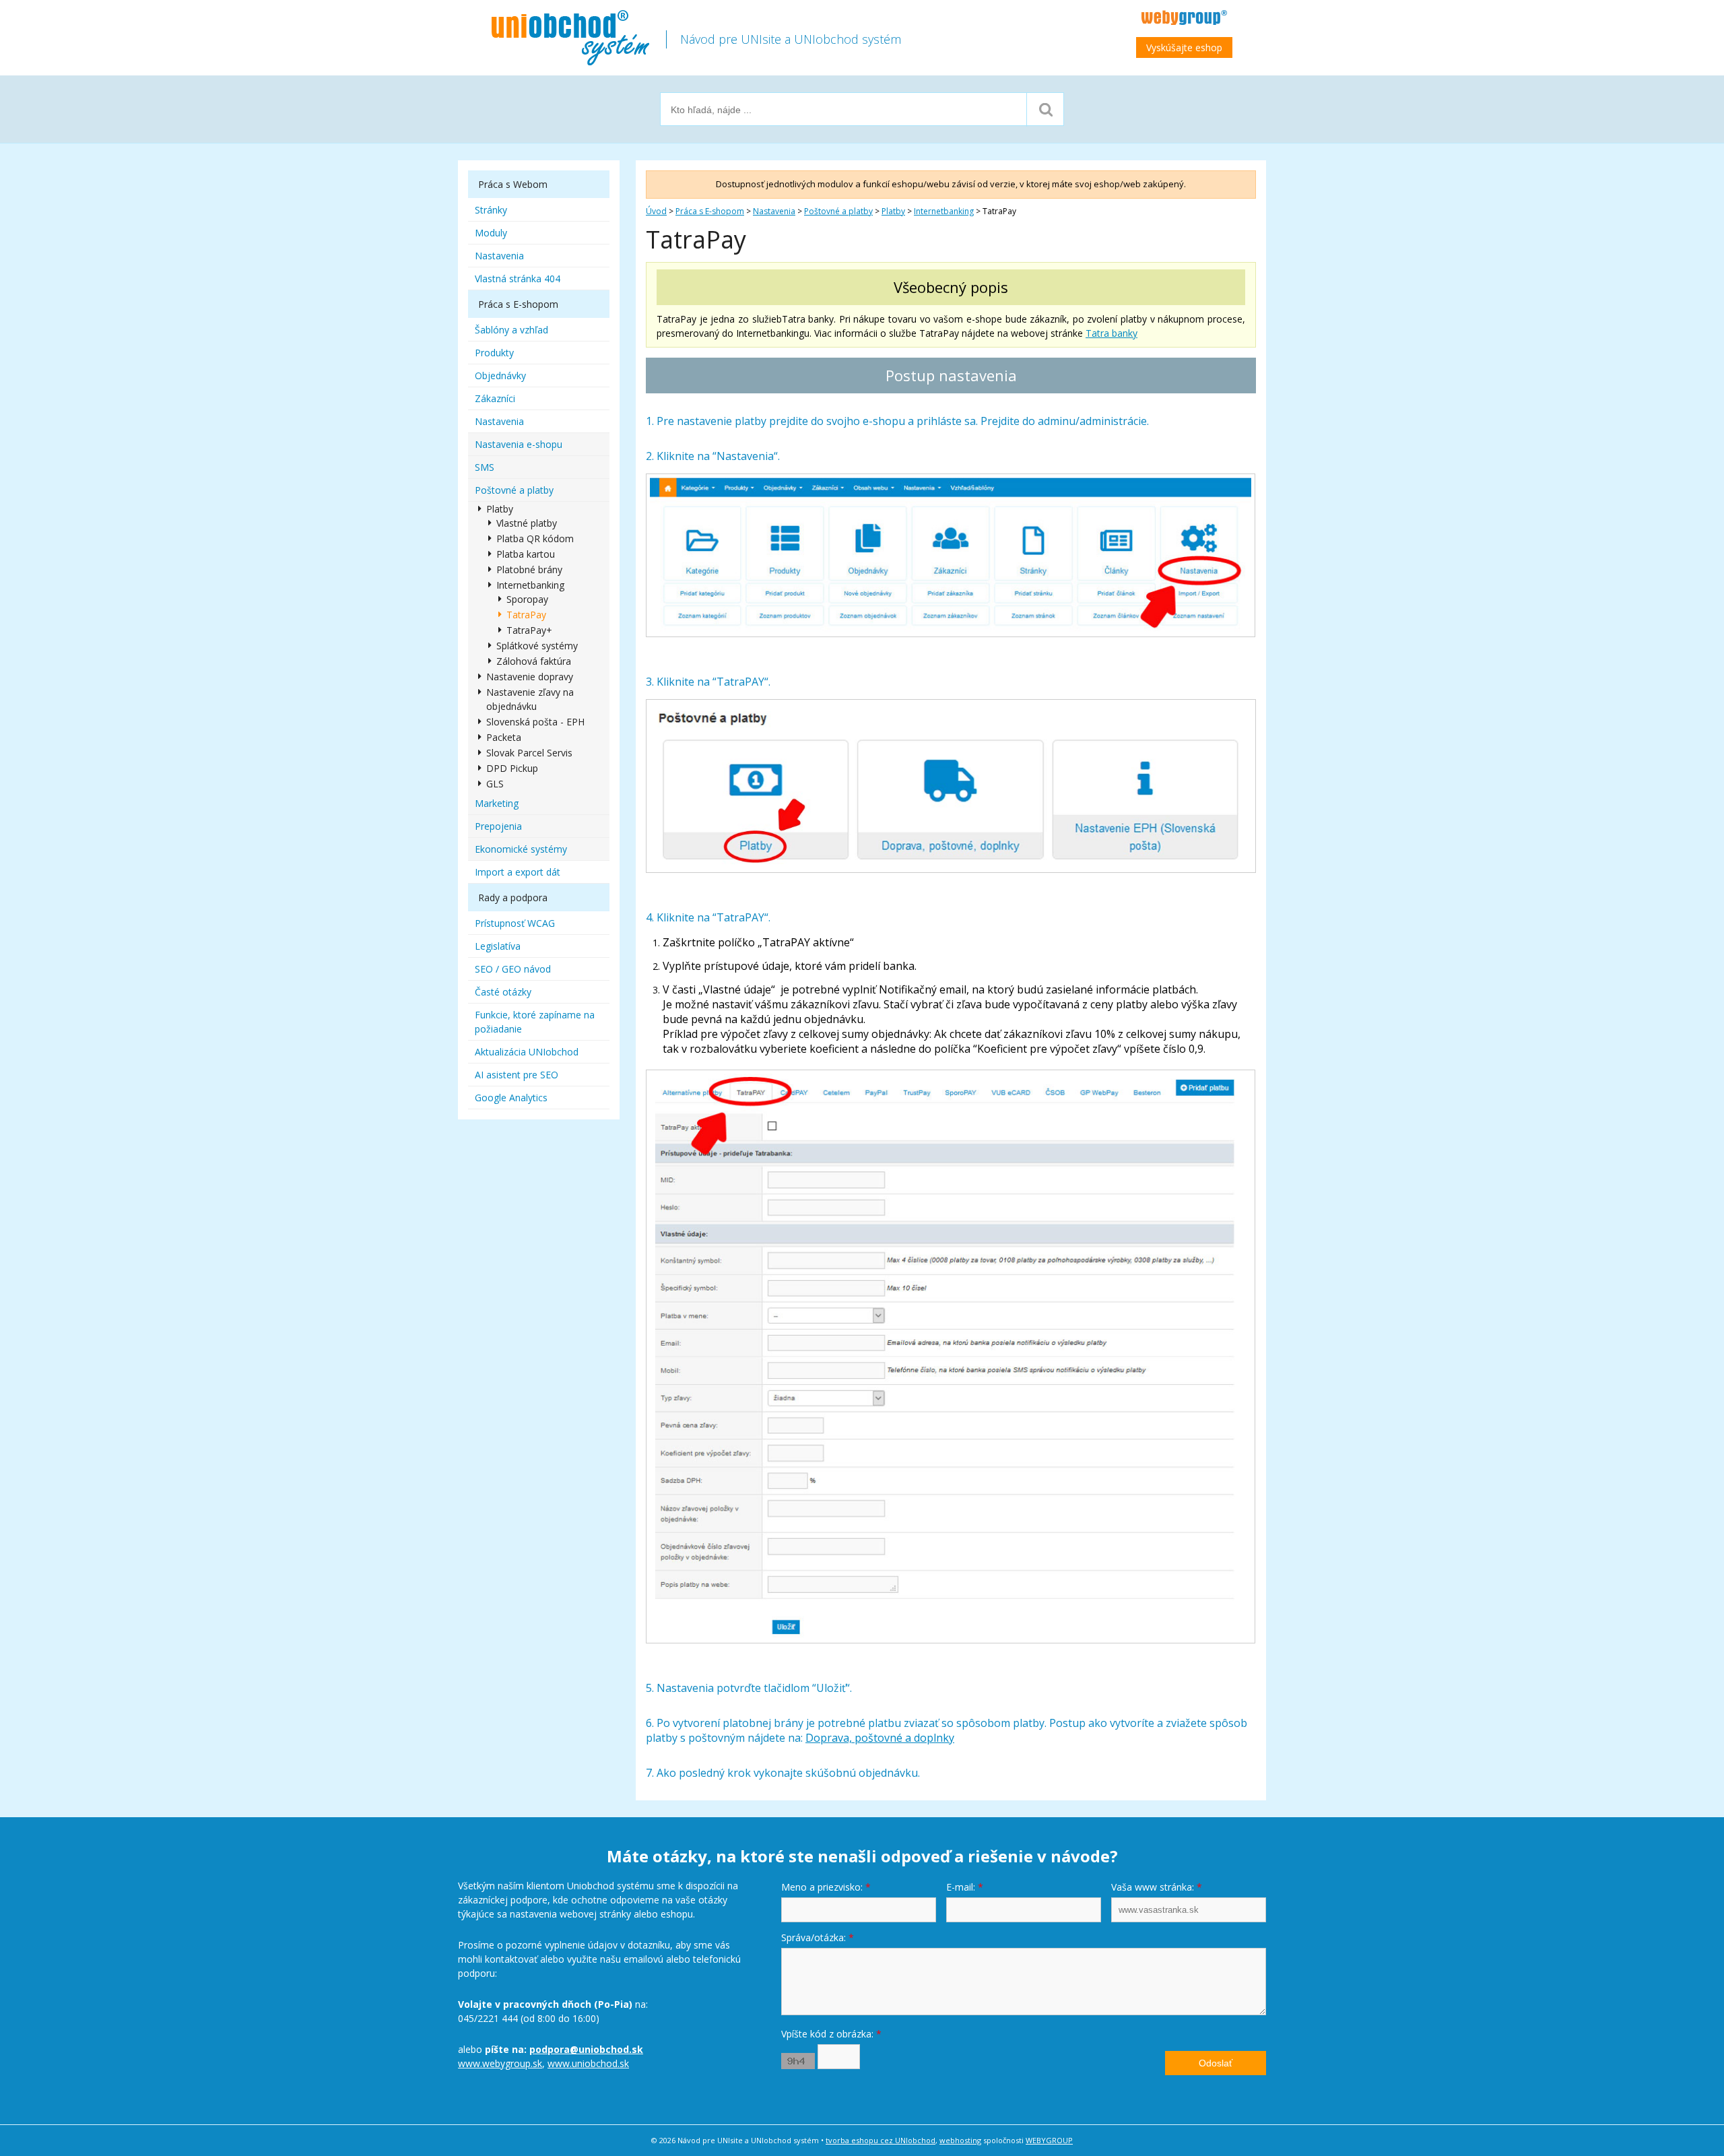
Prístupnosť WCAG (515, 923)
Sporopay (527, 599)
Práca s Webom (513, 184)
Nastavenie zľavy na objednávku (530, 699)
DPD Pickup (512, 768)
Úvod (656, 211)
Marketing (497, 803)
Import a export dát (518, 872)
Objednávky (500, 375)
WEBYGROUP (1049, 2140)
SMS (485, 467)
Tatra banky (1112, 333)
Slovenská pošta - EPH (535, 722)
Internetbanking (944, 211)
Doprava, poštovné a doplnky (880, 1738)
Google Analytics (511, 1098)
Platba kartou (526, 554)
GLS (495, 784)
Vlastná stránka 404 (518, 279)
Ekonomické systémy (521, 849)
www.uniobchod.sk (588, 2063)
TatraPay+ (529, 630)
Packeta (504, 737)
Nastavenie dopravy (530, 677)
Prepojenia (498, 826)
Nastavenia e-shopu (519, 444)
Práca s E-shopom (710, 211)
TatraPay (526, 615)
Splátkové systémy (537, 646)
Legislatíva (498, 946)
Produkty (494, 353)
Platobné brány (529, 569)
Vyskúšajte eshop (1184, 47)
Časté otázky (503, 992)
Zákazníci (495, 398)
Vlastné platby (527, 523)
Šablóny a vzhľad (511, 330)
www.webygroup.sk (500, 2063)
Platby (893, 211)
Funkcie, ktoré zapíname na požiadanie (535, 1022)
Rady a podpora (513, 897)
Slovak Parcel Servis (529, 753)
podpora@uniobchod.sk (586, 2049)
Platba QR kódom (535, 538)
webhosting (960, 2140)
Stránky (491, 210)
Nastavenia (774, 211)
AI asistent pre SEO (517, 1075)
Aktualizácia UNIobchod (527, 1052)
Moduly (491, 233)
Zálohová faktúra (534, 661)
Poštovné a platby (838, 211)
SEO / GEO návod (513, 969)
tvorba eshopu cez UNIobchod (881, 2140)
